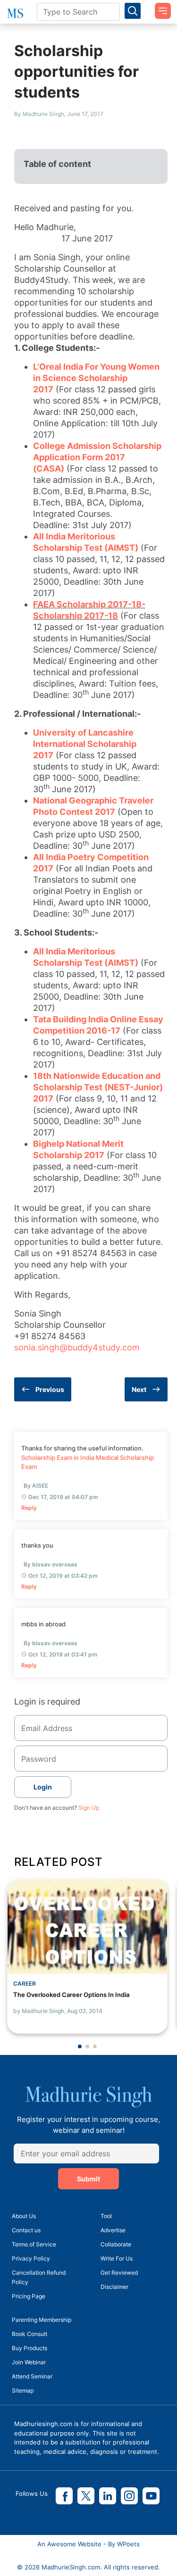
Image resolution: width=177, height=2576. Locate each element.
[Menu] (160, 8)
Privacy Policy (31, 2258)
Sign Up (89, 1808)
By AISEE (36, 1486)
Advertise (113, 2230)
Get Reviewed (119, 2273)
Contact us (26, 2230)
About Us (24, 2216)
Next (139, 1389)
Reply (29, 1508)
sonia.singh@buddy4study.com (77, 1347)
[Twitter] (86, 2496)
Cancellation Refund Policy (39, 2277)
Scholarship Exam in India (58, 1458)
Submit (88, 2179)
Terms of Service (34, 2244)
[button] (80, 2046)
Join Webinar (29, 2362)
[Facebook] (64, 2496)
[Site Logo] (15, 13)
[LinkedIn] (108, 2496)
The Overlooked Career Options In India (71, 1995)
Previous (50, 1389)
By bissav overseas (51, 1564)
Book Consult (29, 2334)
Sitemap (23, 2390)
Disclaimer (114, 2287)
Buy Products (29, 2348)
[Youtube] (151, 2496)
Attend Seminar (32, 2376)
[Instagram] (129, 2496)
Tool (106, 2216)
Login (43, 1787)
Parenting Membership (42, 2320)
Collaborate (116, 2244)
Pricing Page (29, 2296)
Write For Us (117, 2258)
